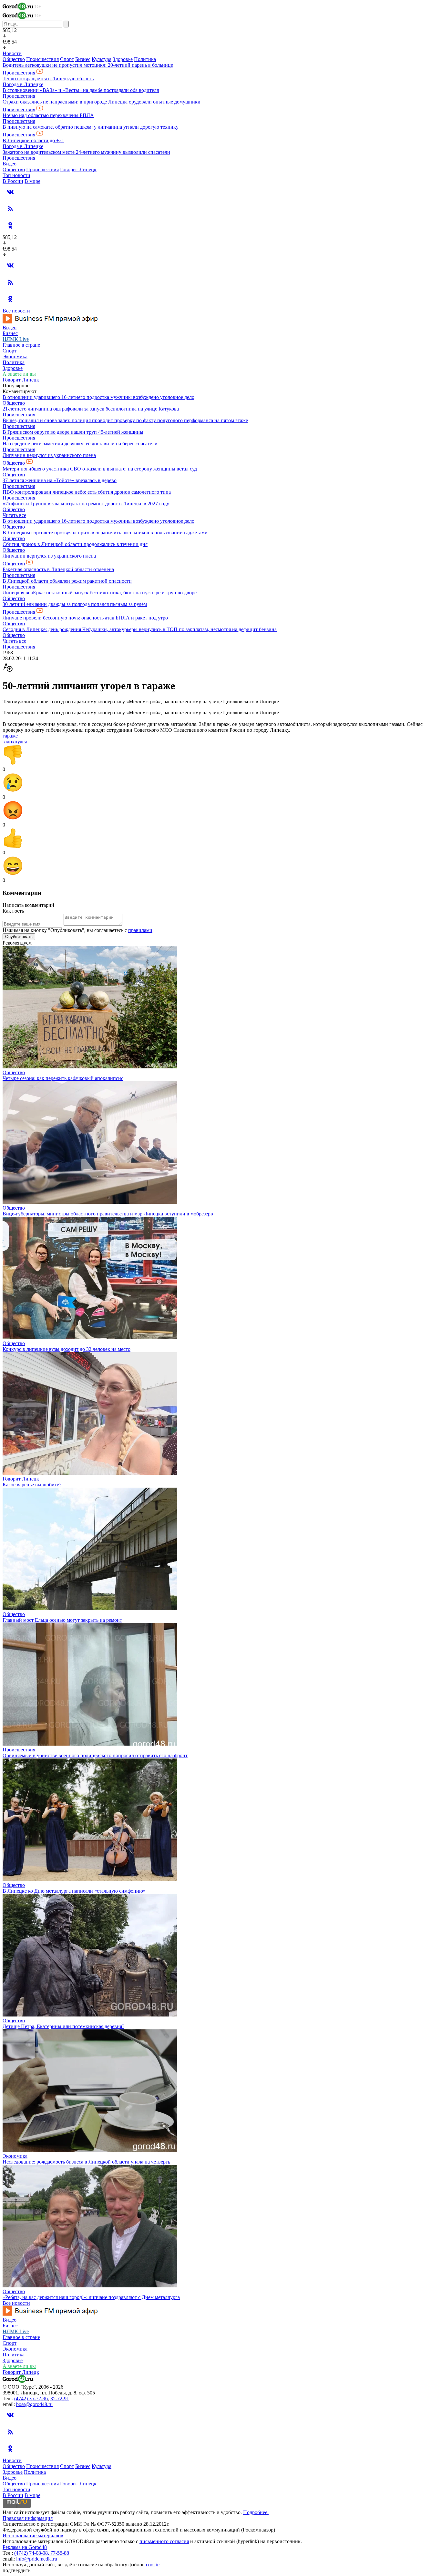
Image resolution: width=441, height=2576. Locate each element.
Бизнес (83, 59)
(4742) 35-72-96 (31, 2398)
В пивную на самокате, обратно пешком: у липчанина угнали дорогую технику (91, 127)
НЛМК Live (16, 339)
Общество (14, 59)
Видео (10, 164)
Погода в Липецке (23, 84)
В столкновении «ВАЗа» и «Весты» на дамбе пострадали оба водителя (81, 90)
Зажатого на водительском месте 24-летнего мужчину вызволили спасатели (86, 152)
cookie (153, 2565)
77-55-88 (60, 2553)
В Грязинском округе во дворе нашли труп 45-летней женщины (73, 432)
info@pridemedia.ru (37, 2559)
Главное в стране (21, 345)
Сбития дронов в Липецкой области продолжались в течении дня (75, 544)
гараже (10, 736)
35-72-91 (60, 2398)
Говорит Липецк (78, 169)
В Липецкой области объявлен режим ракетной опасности (67, 581)
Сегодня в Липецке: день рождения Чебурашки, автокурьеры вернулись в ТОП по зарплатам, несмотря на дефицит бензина (140, 629)
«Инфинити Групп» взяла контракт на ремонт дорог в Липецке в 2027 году (86, 504)
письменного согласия (164, 2541)
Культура (102, 59)
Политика (145, 59)
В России (13, 181)
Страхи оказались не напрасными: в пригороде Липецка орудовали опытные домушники (102, 102)
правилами (140, 930)
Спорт (67, 59)
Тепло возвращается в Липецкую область (48, 79)
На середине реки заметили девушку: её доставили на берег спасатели (80, 444)
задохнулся (15, 742)
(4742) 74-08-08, (32, 2553)
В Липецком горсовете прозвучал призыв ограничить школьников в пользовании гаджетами (105, 533)
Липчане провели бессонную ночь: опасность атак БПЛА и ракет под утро (85, 618)
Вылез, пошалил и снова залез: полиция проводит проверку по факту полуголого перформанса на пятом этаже (125, 420)
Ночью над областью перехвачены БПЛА (48, 115)
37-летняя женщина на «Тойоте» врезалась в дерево (60, 480)
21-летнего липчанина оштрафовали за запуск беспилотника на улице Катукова (91, 409)
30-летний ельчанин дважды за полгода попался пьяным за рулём (75, 604)
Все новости (16, 311)
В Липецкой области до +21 (33, 140)
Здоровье (123, 59)
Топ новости (16, 175)
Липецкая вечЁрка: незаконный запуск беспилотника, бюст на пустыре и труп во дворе (100, 593)
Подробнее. (256, 2512)
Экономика (15, 357)
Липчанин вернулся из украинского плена (49, 455)
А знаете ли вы (19, 374)
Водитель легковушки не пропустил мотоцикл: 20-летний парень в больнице (88, 65)
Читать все (14, 515)
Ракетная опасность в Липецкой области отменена (58, 569)
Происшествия (42, 59)
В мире (32, 181)
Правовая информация (28, 2518)
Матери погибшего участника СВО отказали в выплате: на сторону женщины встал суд (100, 469)
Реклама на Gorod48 (25, 2547)
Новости (12, 53)
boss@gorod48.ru (34, 2404)
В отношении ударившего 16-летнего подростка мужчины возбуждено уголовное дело (98, 397)
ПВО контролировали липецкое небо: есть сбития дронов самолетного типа (87, 492)
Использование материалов (33, 2536)
